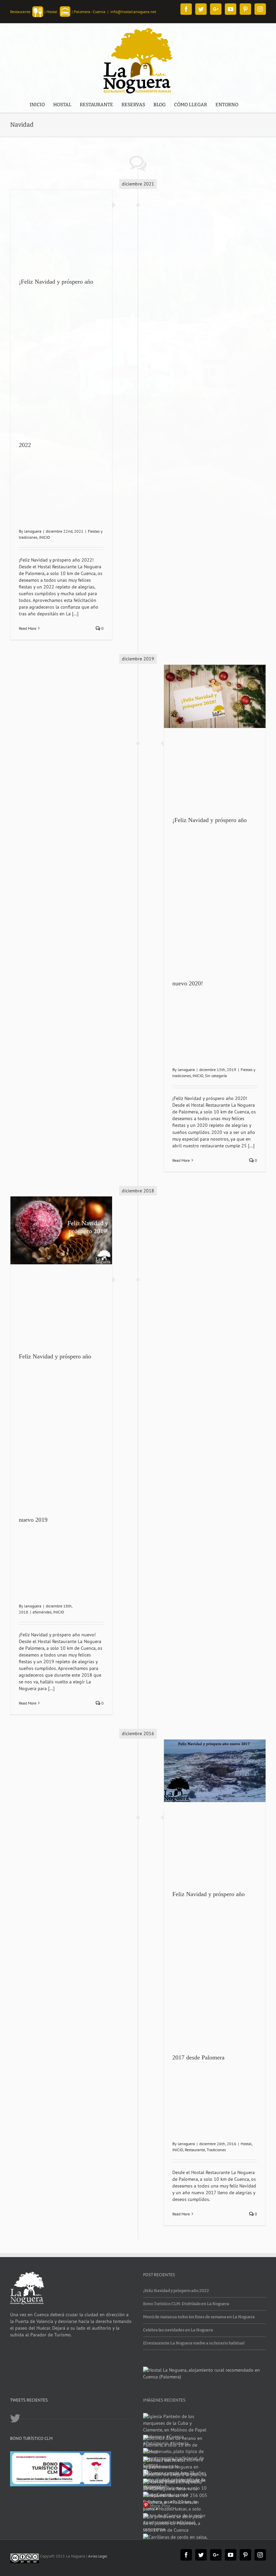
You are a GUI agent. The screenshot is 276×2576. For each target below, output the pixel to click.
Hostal (246, 2144)
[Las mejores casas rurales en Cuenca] (204, 2370)
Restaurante (195, 2150)
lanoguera (33, 531)
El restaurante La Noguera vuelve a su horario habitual (194, 2343)
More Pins (160, 2506)
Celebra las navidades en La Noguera (178, 2330)
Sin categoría (216, 1076)
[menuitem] (37, 105)
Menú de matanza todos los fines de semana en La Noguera (199, 2317)
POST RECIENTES (159, 2275)
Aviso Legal (98, 2556)
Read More (28, 628)
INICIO (44, 537)
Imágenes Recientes (164, 2400)
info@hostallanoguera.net (133, 12)
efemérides (42, 1612)
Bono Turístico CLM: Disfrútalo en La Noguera (186, 2304)
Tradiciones (216, 2150)
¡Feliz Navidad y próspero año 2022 (176, 2291)
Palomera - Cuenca (90, 12)
